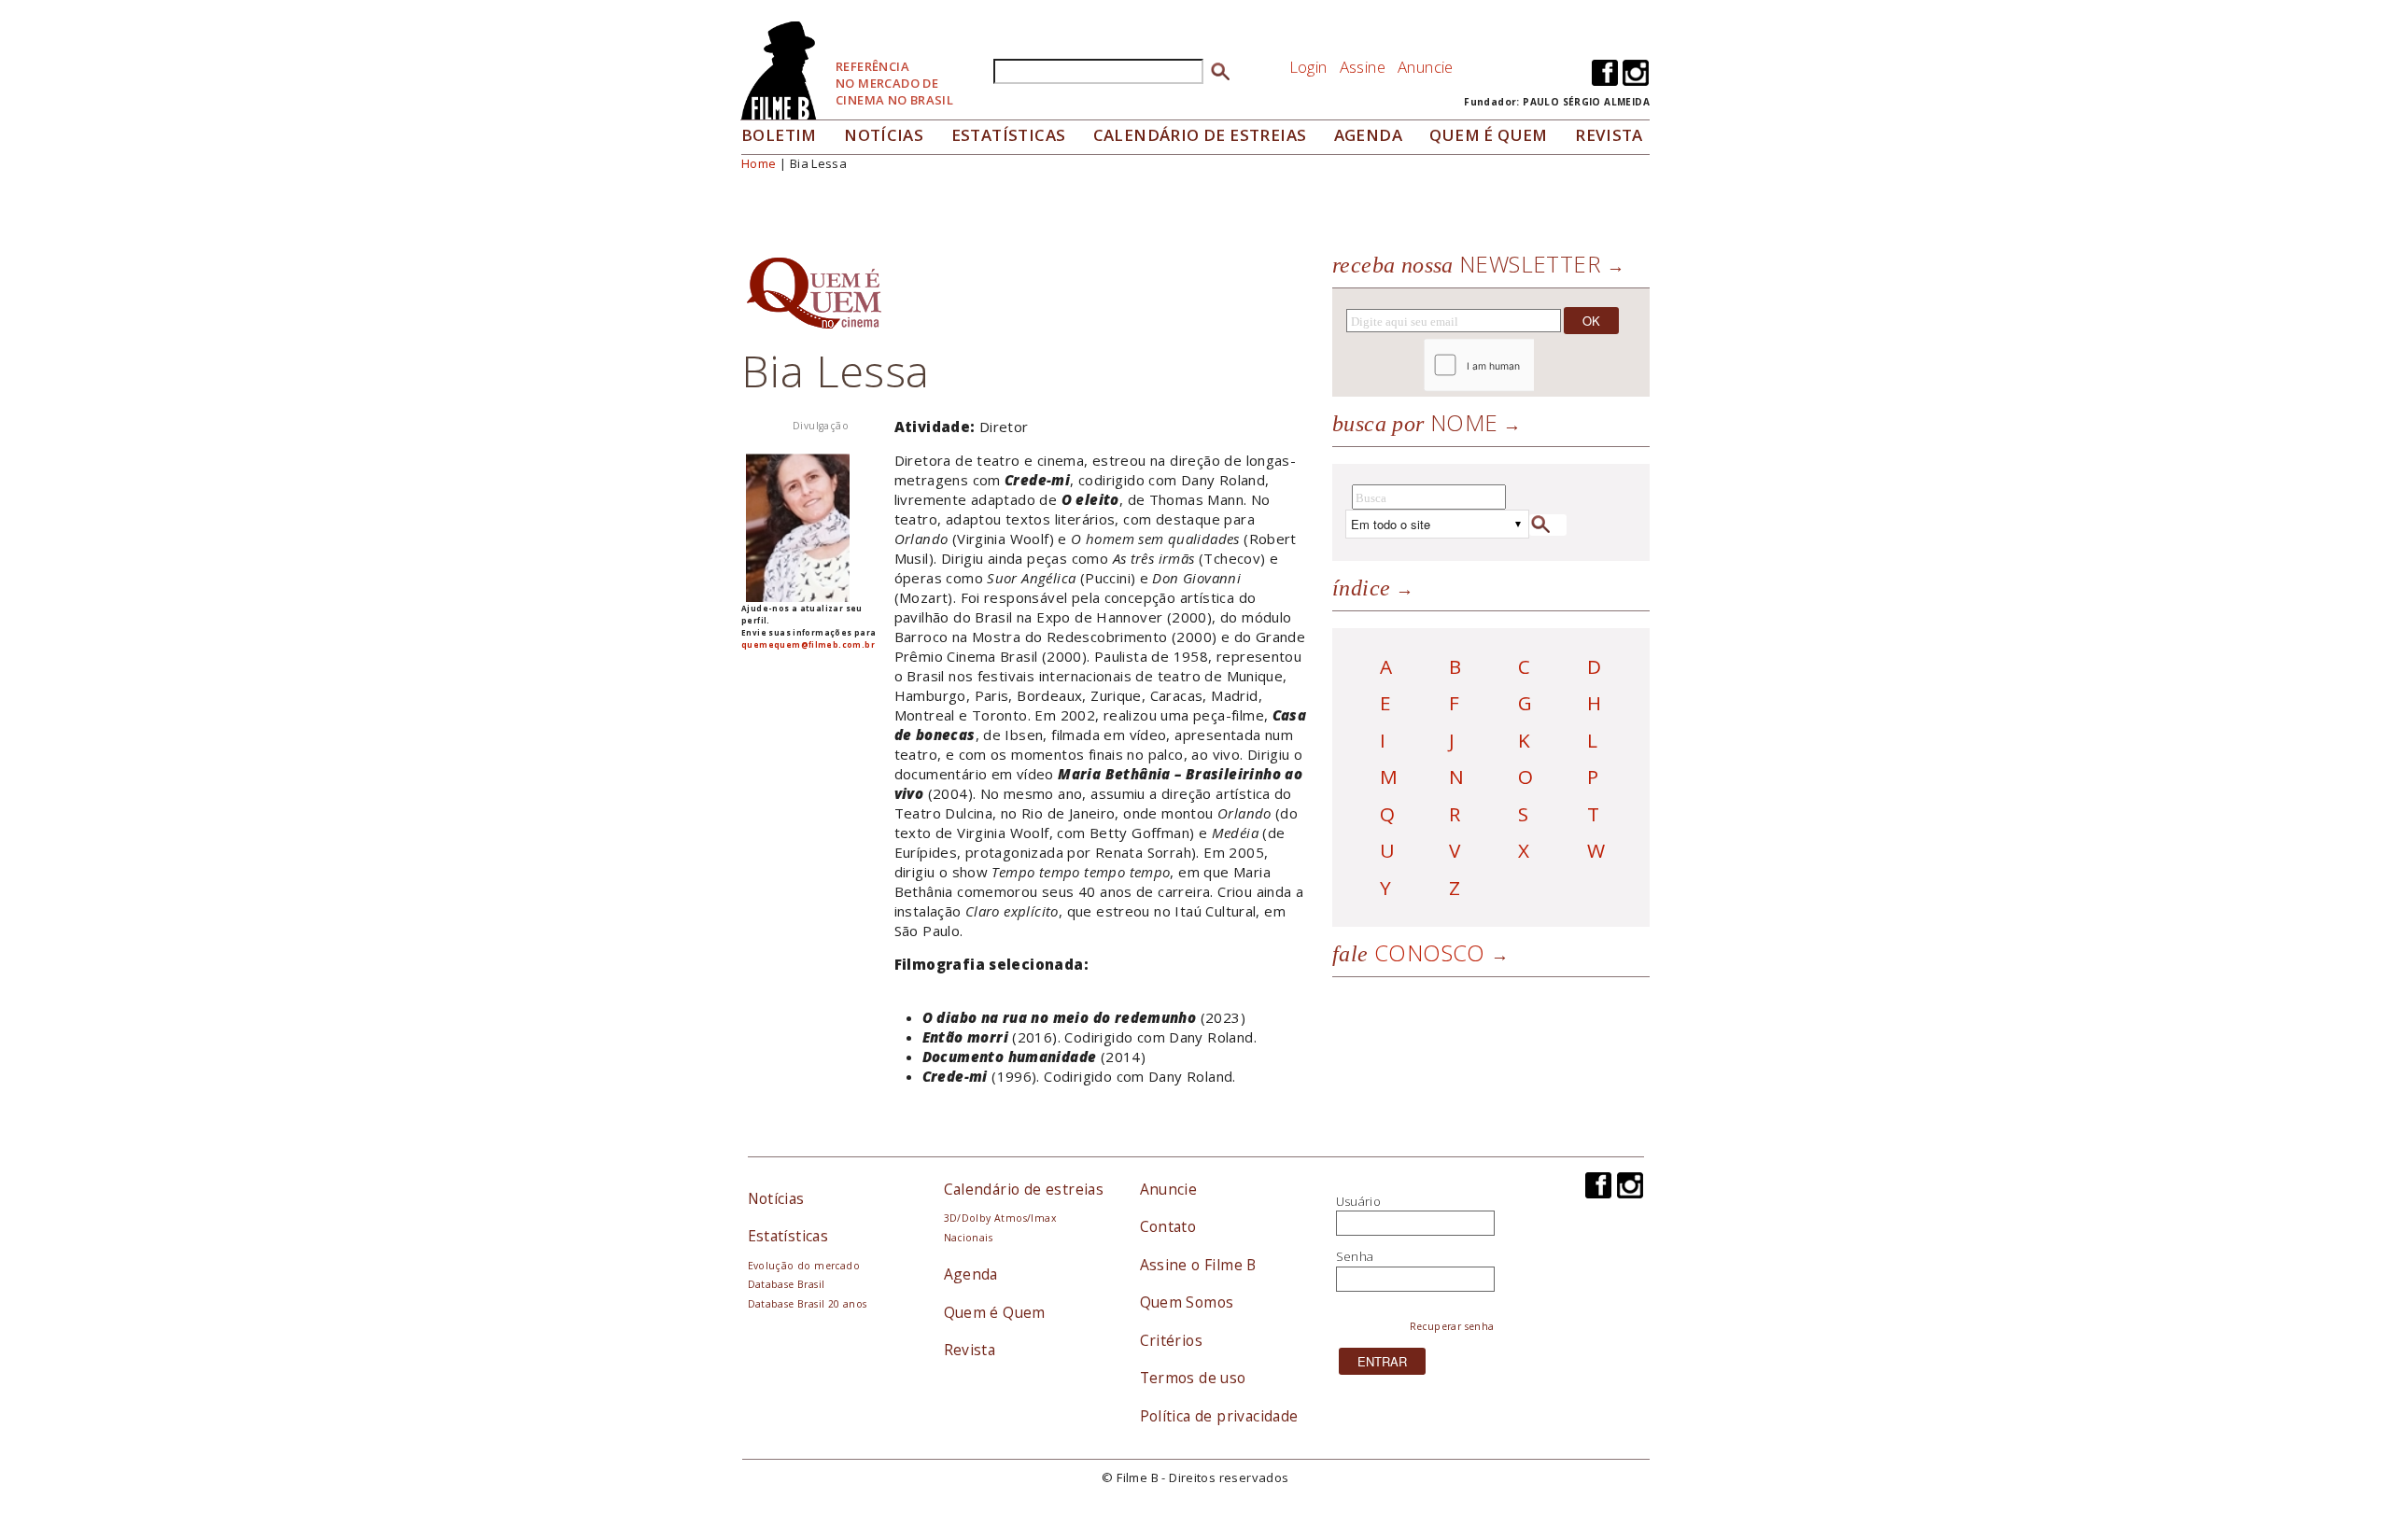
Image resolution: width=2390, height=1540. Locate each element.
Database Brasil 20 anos (808, 1304)
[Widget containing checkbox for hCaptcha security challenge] (1530, 365)
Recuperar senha (1452, 1326)
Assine (1363, 67)
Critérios (1172, 1340)
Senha (1355, 1256)
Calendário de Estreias (1200, 135)
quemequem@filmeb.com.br (808, 644)
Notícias (884, 135)
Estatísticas (1009, 135)
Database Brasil (787, 1284)
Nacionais (969, 1238)
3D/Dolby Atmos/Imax (1000, 1218)
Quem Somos (1187, 1302)
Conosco (1409, 952)
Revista (1609, 135)
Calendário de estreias (1024, 1189)
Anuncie (1426, 67)
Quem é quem (1488, 135)
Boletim (779, 135)
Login (1308, 67)
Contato (1168, 1226)
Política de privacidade (1219, 1416)
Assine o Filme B (1198, 1265)
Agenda (1368, 135)
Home (759, 163)
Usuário (1359, 1201)
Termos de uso (1193, 1378)
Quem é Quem (995, 1312)
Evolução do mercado (804, 1266)
